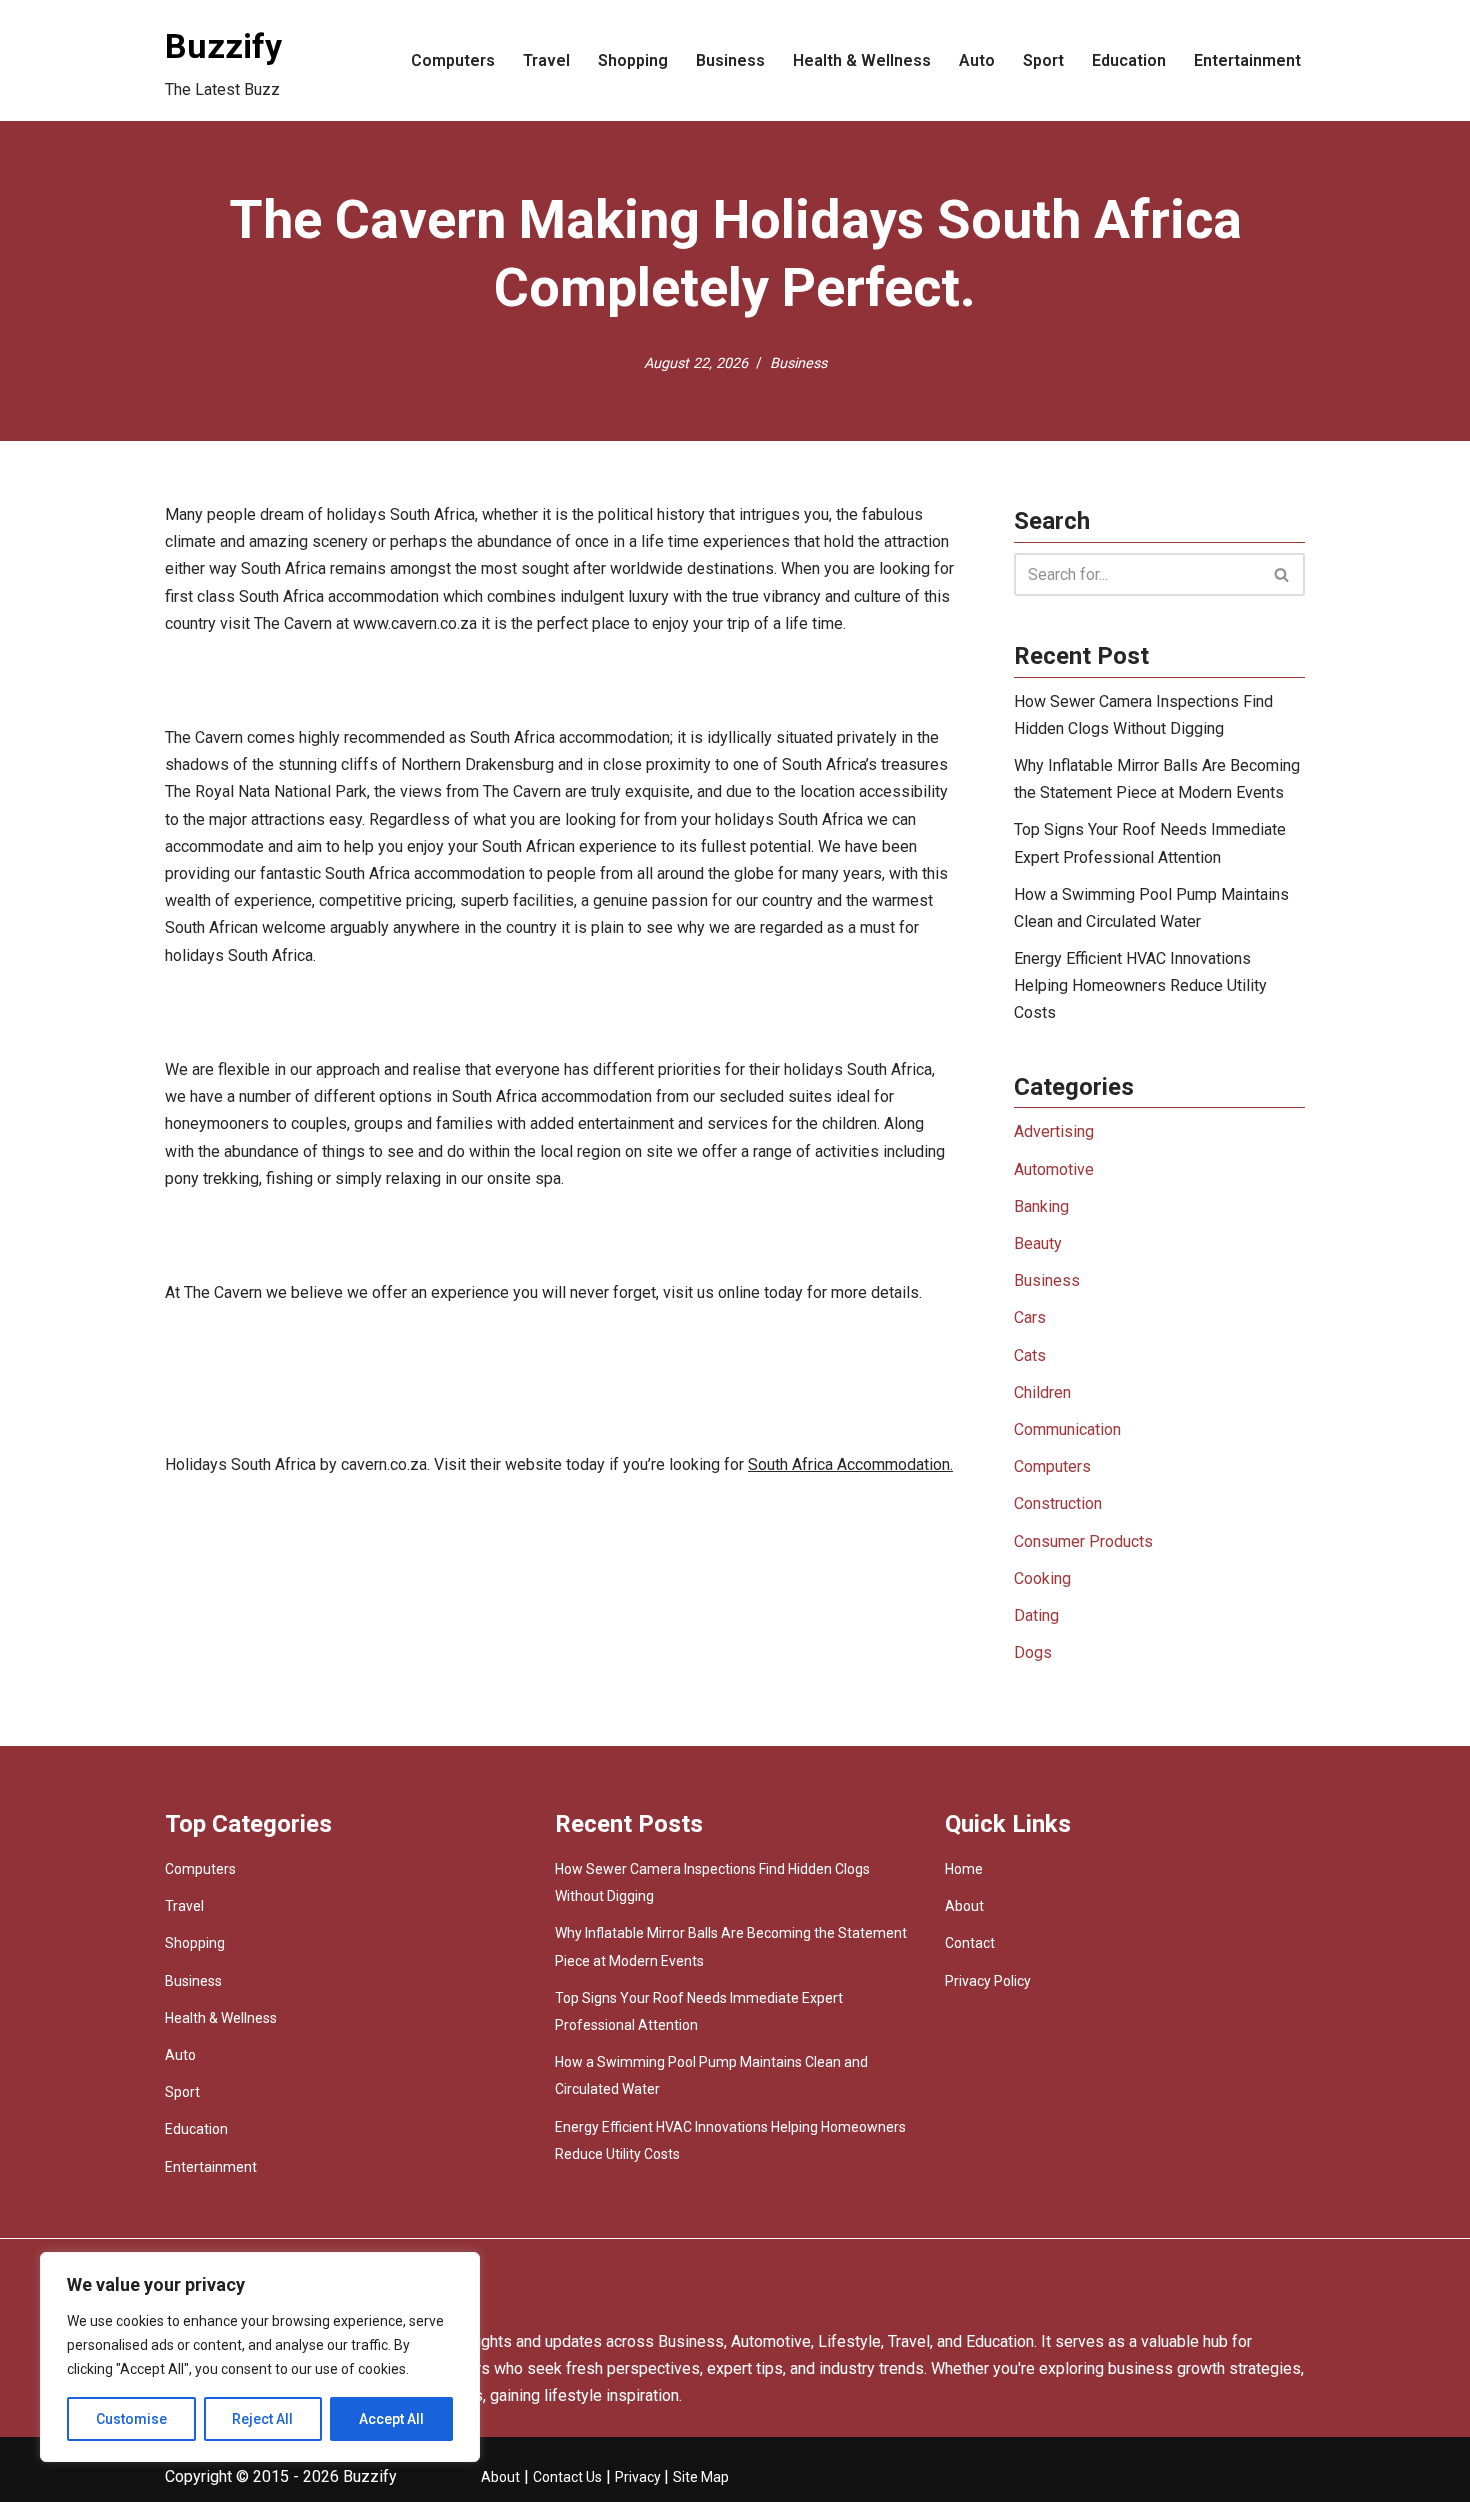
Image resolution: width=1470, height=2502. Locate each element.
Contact (970, 1943)
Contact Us (567, 2477)
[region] (260, 2357)
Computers (453, 60)
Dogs (1033, 1652)
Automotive (1054, 1169)
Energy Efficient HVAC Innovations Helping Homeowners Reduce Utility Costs (1140, 985)
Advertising (1054, 1131)
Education (1129, 60)
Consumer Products (1083, 1541)
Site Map (701, 2477)
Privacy (639, 2477)
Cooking (1042, 1578)
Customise (131, 2419)
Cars (1030, 1317)
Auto (977, 60)
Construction (1058, 1503)
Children (1042, 1392)
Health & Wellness (862, 60)
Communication (1067, 1429)
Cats (1030, 1355)
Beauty (1038, 1243)
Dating (1036, 1615)
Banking (1041, 1206)
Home (964, 1869)
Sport (1043, 60)
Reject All (262, 2419)
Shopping (633, 60)
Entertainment (1247, 60)
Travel (546, 60)
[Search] (1282, 574)
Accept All (391, 2419)
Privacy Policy (988, 1981)
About (964, 1906)
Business (730, 60)
